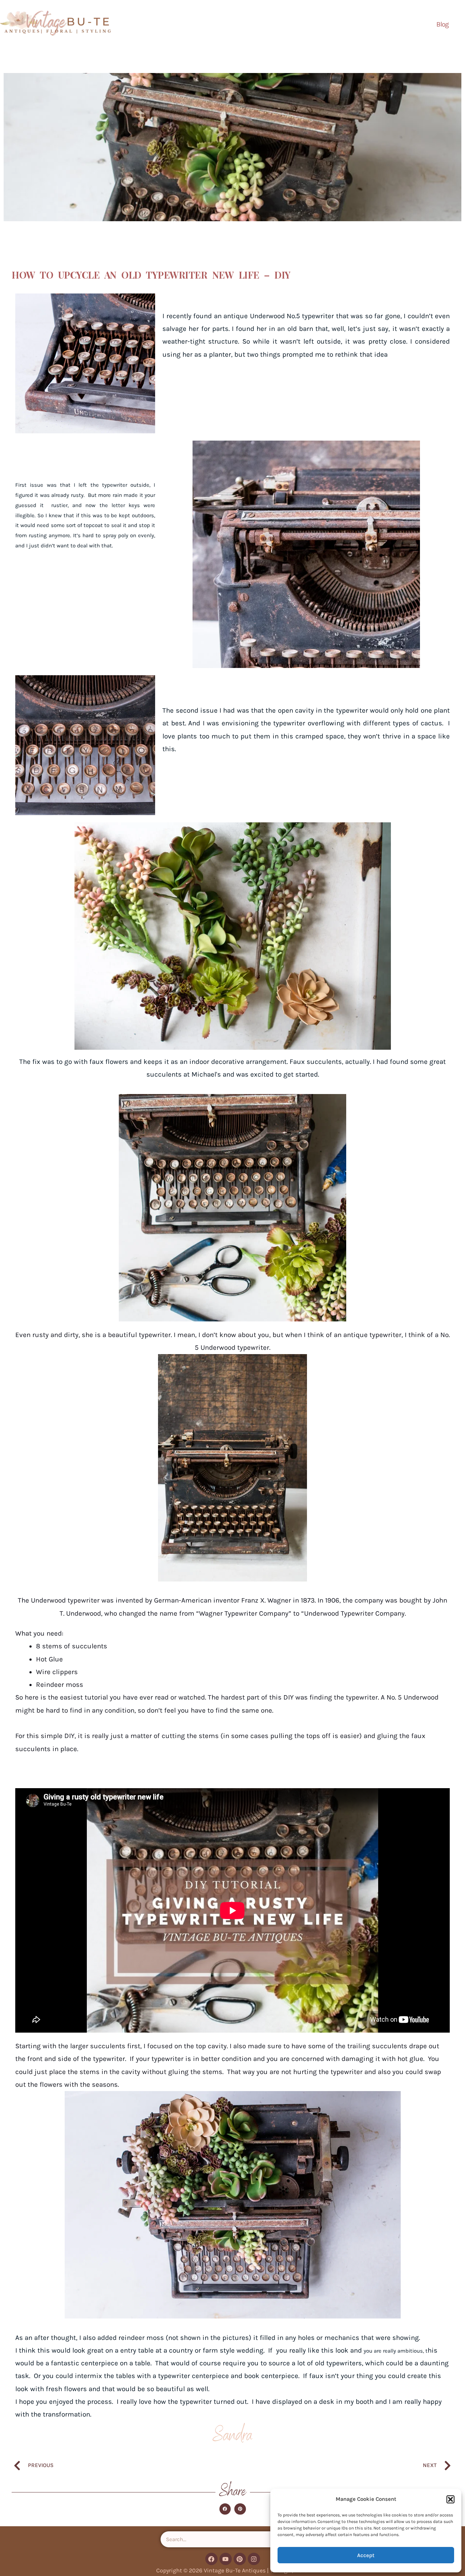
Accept (366, 2555)
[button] (450, 2499)
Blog (442, 24)
